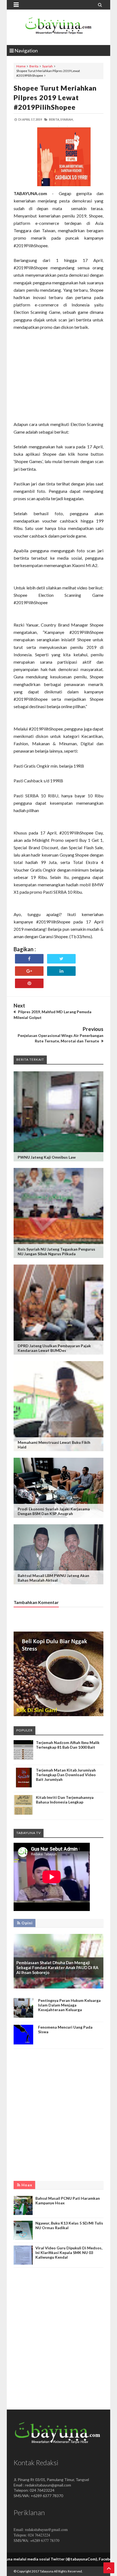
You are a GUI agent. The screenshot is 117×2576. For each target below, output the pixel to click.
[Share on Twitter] (61, 959)
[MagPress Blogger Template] (59, 27)
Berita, (54, 119)
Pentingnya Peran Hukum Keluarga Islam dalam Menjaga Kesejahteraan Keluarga (69, 2005)
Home (21, 66)
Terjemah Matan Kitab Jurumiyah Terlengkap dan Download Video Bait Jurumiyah (66, 1775)
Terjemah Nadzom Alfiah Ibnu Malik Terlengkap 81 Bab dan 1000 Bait (68, 1745)
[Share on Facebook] (29, 959)
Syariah (47, 66)
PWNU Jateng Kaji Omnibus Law (47, 1157)
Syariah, (67, 119)
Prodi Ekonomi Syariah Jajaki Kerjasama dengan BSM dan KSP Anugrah (54, 1511)
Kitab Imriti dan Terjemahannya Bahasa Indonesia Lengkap (65, 1800)
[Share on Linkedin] (61, 971)
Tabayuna (47, 2571)
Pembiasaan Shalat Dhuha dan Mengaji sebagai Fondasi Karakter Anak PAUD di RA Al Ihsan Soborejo (57, 1967)
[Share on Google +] (29, 971)
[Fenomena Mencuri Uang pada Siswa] (23, 2043)
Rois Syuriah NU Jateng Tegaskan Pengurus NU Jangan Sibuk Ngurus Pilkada (56, 1251)
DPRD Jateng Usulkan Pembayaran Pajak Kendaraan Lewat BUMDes (54, 1348)
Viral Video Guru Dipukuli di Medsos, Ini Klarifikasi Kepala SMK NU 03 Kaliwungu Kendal (69, 2252)
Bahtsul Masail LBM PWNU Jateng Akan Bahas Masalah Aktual (53, 1578)
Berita (34, 66)
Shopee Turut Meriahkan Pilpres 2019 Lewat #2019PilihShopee (55, 97)
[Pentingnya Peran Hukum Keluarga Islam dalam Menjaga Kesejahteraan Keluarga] (23, 2016)
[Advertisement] (59, 376)
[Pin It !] (29, 983)
